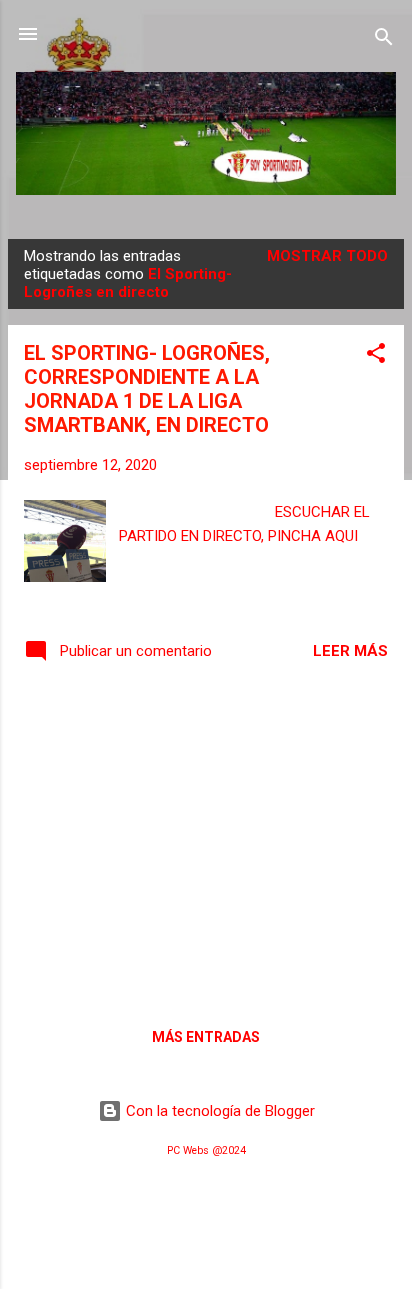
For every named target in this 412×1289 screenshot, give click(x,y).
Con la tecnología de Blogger (218, 1111)
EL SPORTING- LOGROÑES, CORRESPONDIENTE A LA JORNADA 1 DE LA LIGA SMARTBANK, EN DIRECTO (147, 389)
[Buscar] (384, 40)
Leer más (350, 651)
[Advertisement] (206, 842)
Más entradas (206, 1037)
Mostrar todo (327, 256)
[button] (376, 356)
